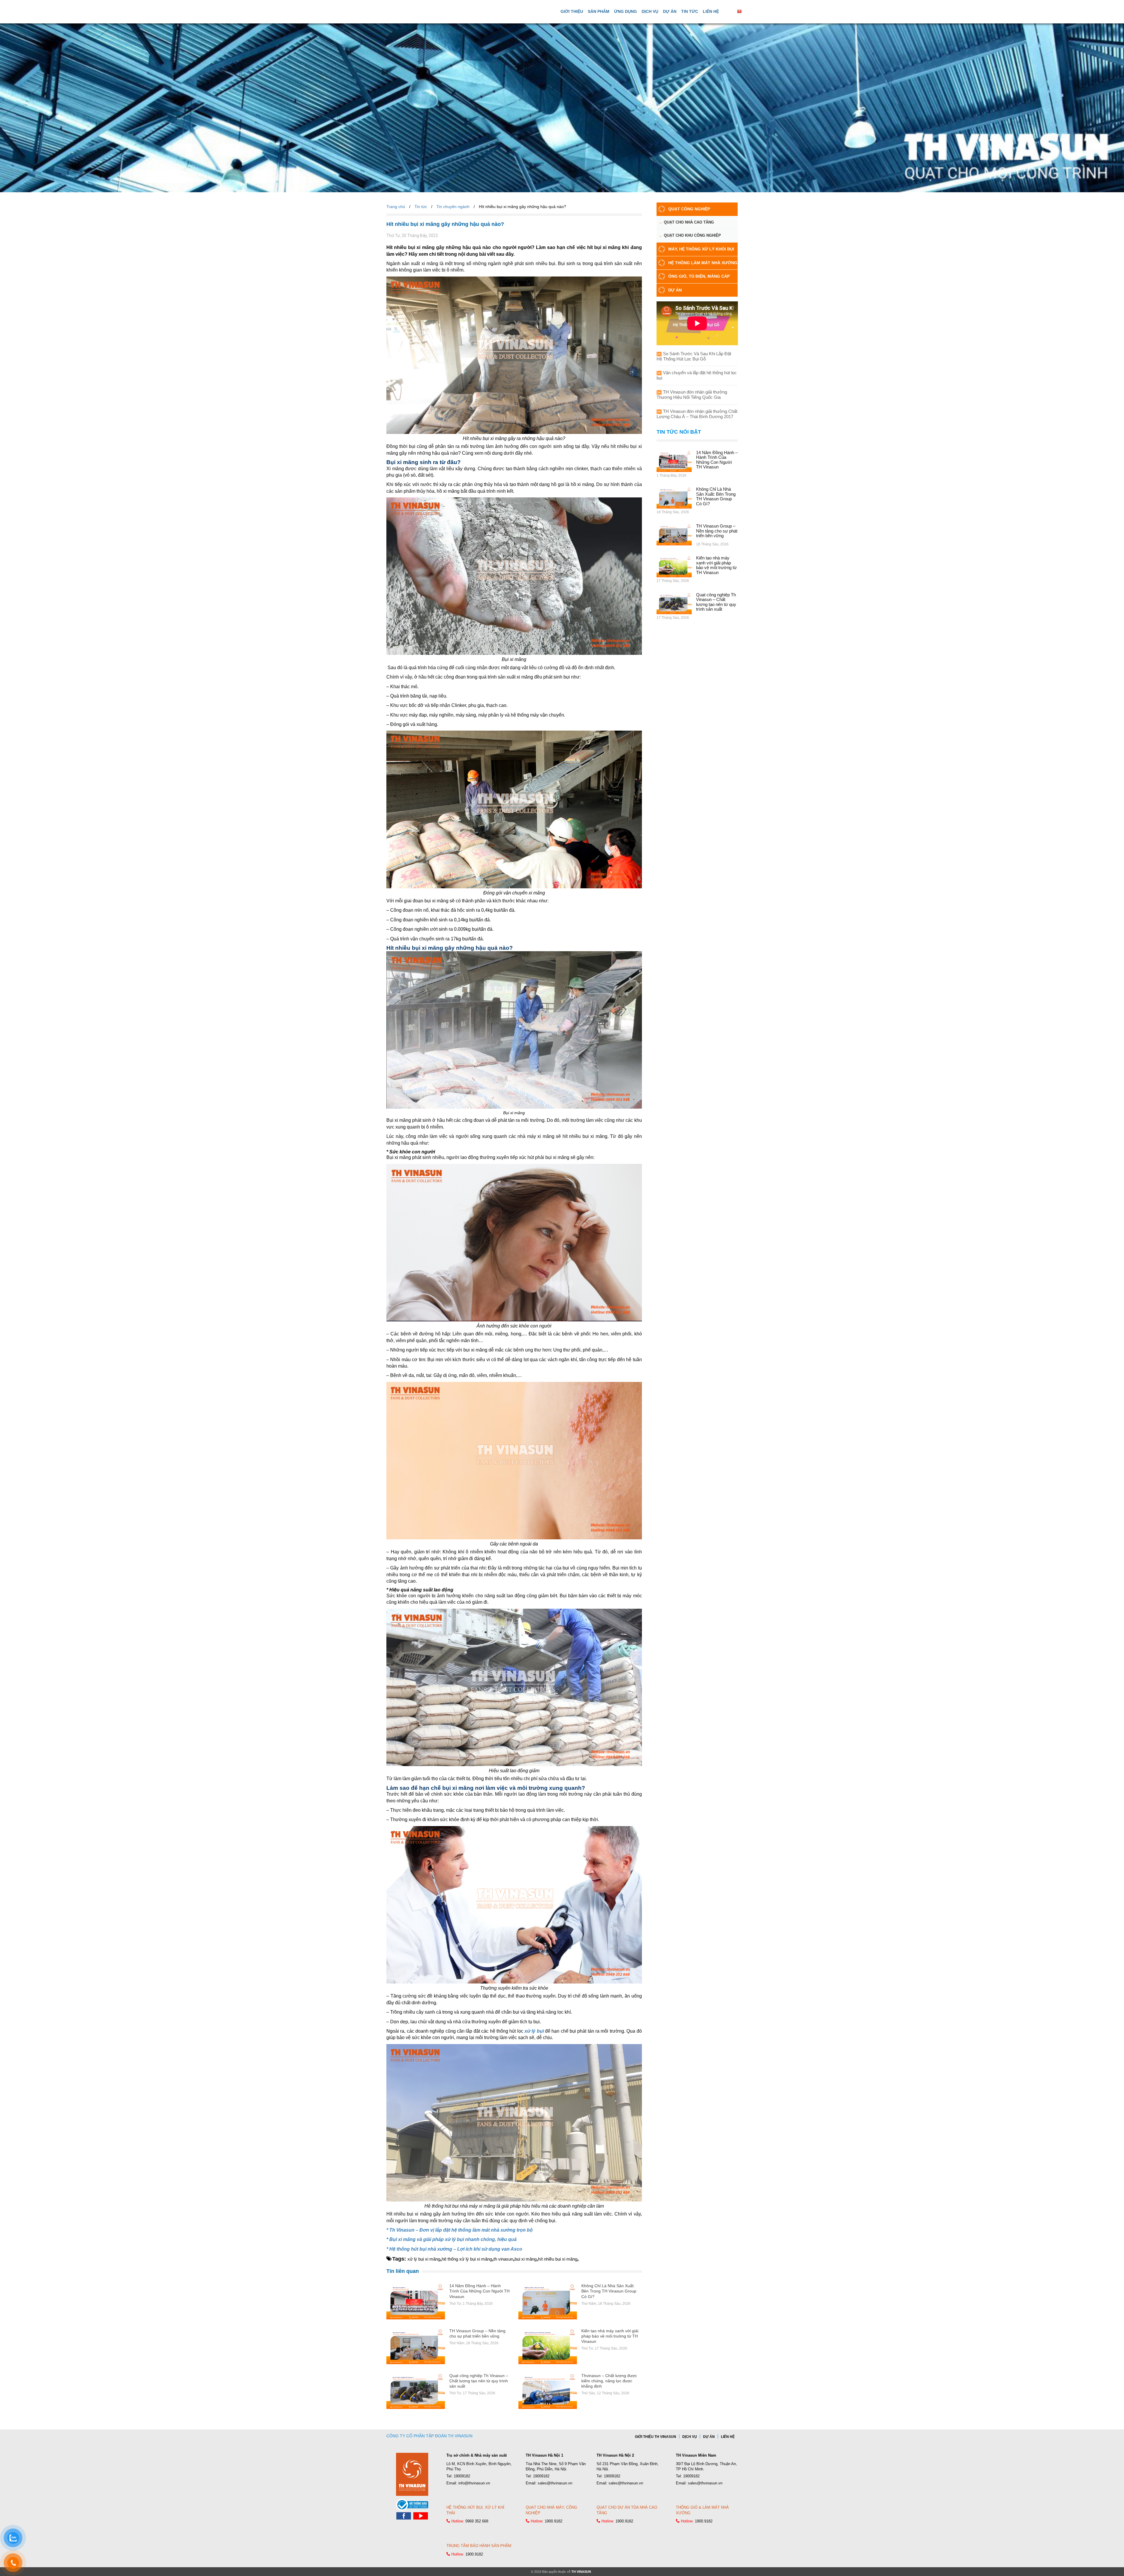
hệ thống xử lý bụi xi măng (467, 2259)
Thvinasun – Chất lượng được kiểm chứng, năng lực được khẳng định (609, 2381)
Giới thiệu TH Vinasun (656, 2437)
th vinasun (503, 2259)
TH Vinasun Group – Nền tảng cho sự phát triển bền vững (717, 531)
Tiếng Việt (752, 11)
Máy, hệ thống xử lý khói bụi (701, 249)
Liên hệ (711, 11)
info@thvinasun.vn (474, 2483)
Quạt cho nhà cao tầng (689, 222)
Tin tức (690, 11)
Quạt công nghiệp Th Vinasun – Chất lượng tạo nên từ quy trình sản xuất (479, 2381)
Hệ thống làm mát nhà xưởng (703, 263)
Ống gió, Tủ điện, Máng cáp (699, 276)
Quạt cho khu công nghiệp (692, 235)
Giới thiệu (572, 11)
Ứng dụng (626, 11)
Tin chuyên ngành (453, 207)
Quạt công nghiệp (689, 209)
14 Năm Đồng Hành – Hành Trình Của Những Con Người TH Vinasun (479, 2291)
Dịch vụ (650, 11)
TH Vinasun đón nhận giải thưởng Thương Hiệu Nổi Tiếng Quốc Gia (692, 395)
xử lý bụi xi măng (424, 2259)
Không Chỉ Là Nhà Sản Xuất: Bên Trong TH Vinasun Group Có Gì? (609, 2291)
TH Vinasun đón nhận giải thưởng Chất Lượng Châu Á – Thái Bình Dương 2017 (697, 414)
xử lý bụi (534, 2031)
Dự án (670, 11)
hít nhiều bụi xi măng (558, 2259)
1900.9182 (554, 2521)
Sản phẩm (599, 11)
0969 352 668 (477, 2521)
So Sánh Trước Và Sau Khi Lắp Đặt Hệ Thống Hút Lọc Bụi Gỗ (694, 356)
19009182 (462, 2476)
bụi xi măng (526, 2259)
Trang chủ (396, 207)
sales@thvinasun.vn (555, 2483)
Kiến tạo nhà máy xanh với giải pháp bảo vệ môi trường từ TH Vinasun (610, 2336)
